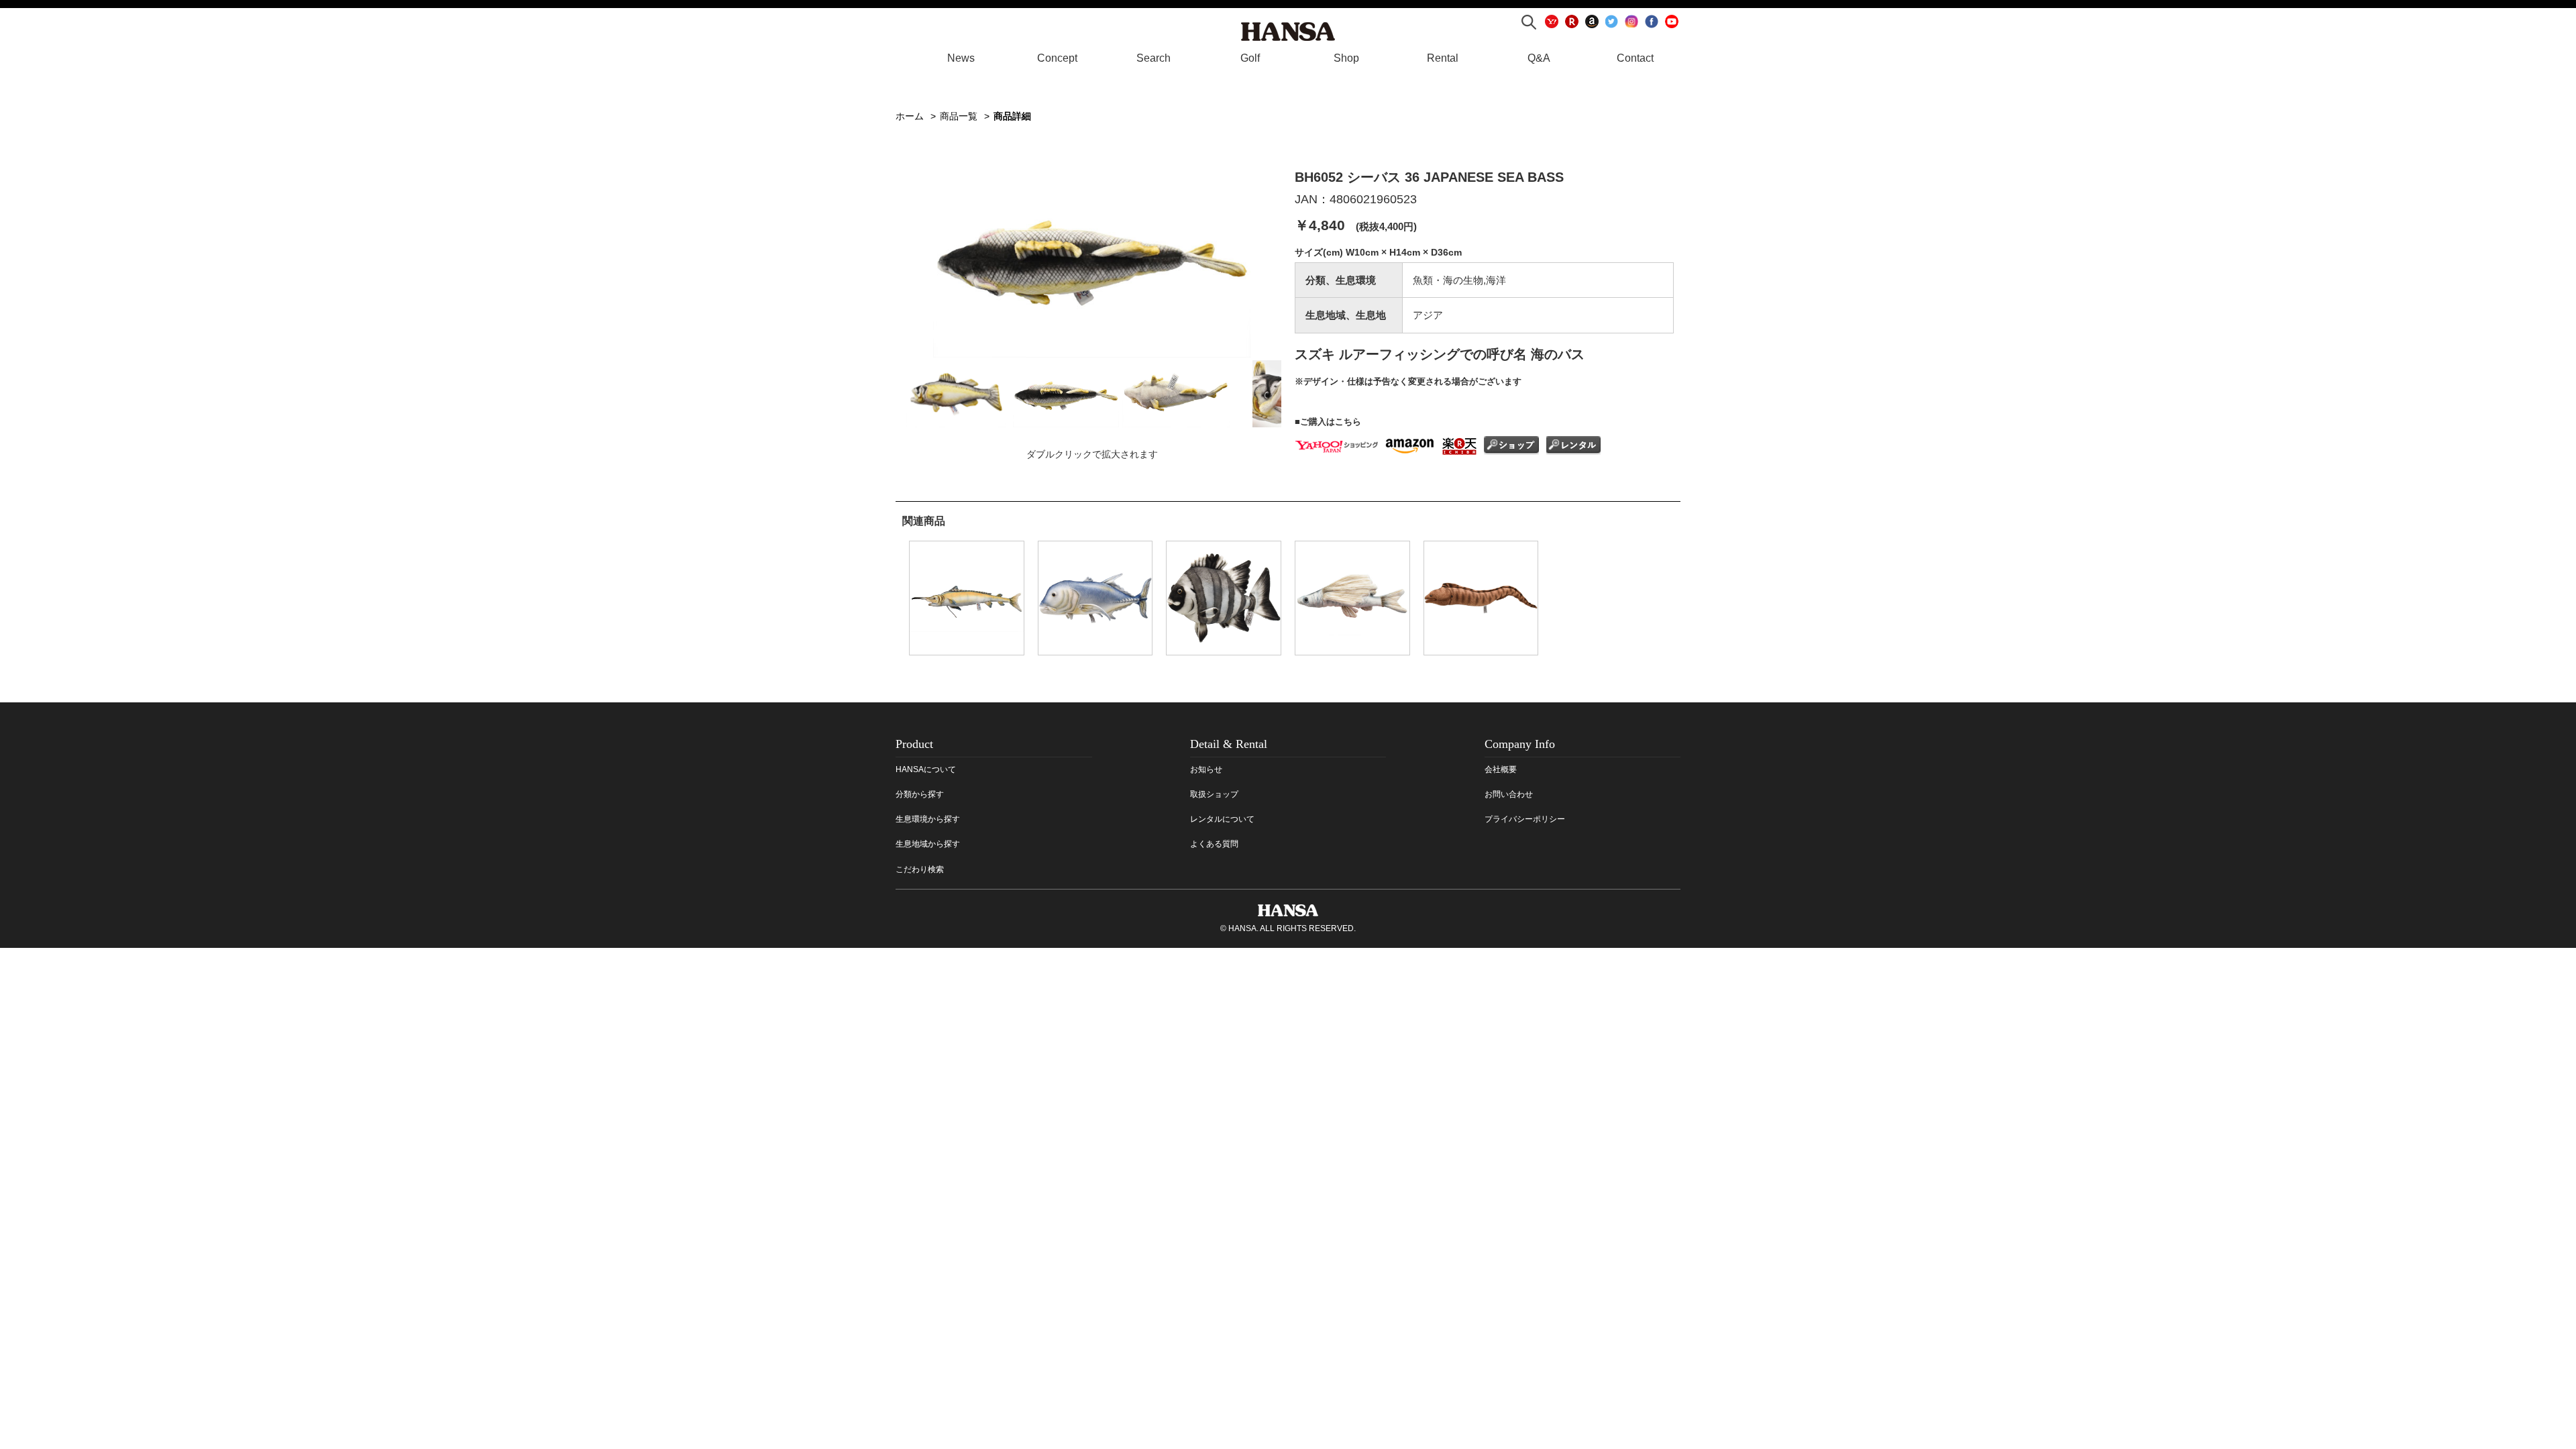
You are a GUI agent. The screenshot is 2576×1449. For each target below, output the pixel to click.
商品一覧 (959, 116)
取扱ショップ (1214, 794)
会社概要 (1501, 769)
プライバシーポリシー (1525, 819)
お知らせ (1206, 769)
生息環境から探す (928, 819)
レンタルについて (1222, 819)
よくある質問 (1214, 844)
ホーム (910, 116)
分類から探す (920, 794)
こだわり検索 (920, 869)
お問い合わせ (1509, 794)
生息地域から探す (928, 844)
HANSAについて (926, 769)
